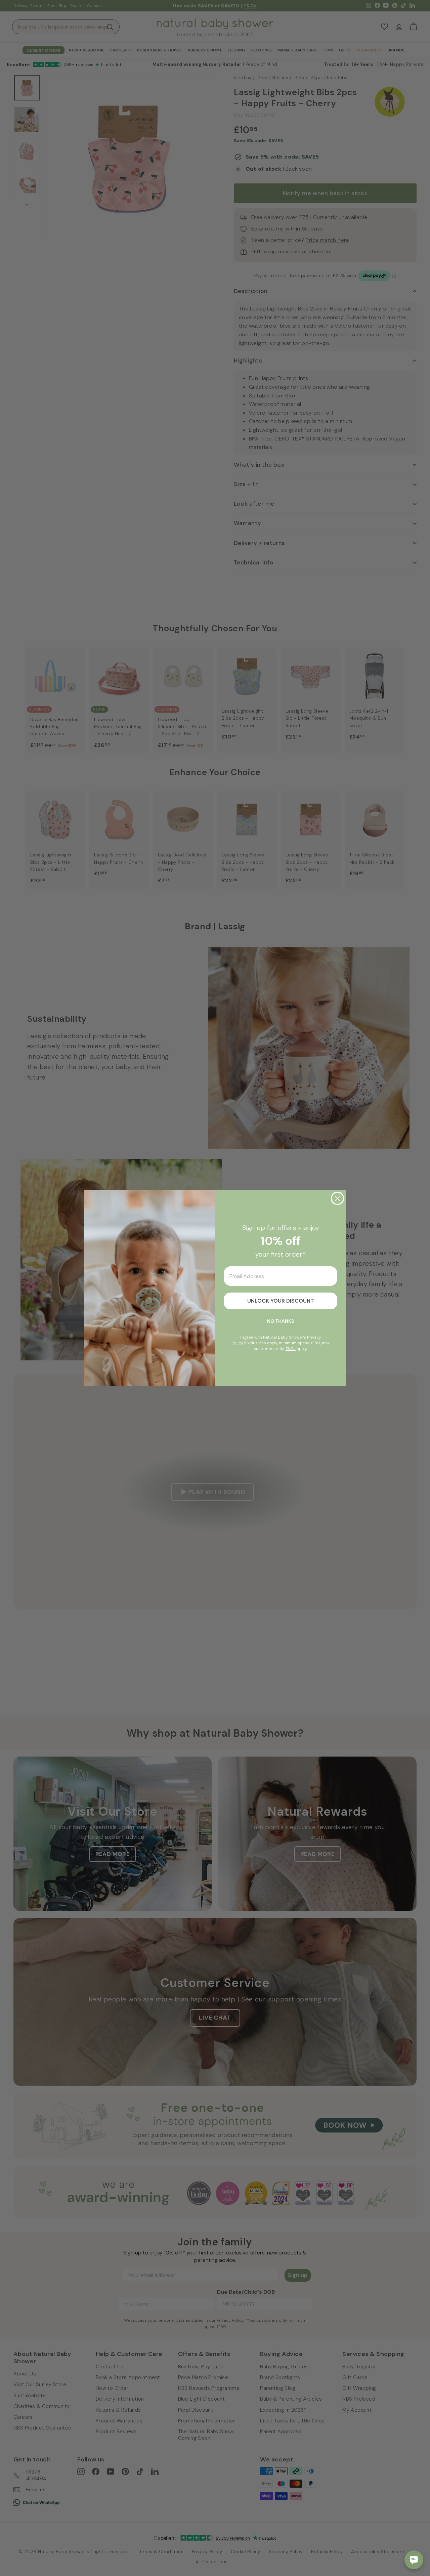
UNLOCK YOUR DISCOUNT (281, 1301)
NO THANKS (281, 1321)
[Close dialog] (337, 1198)
